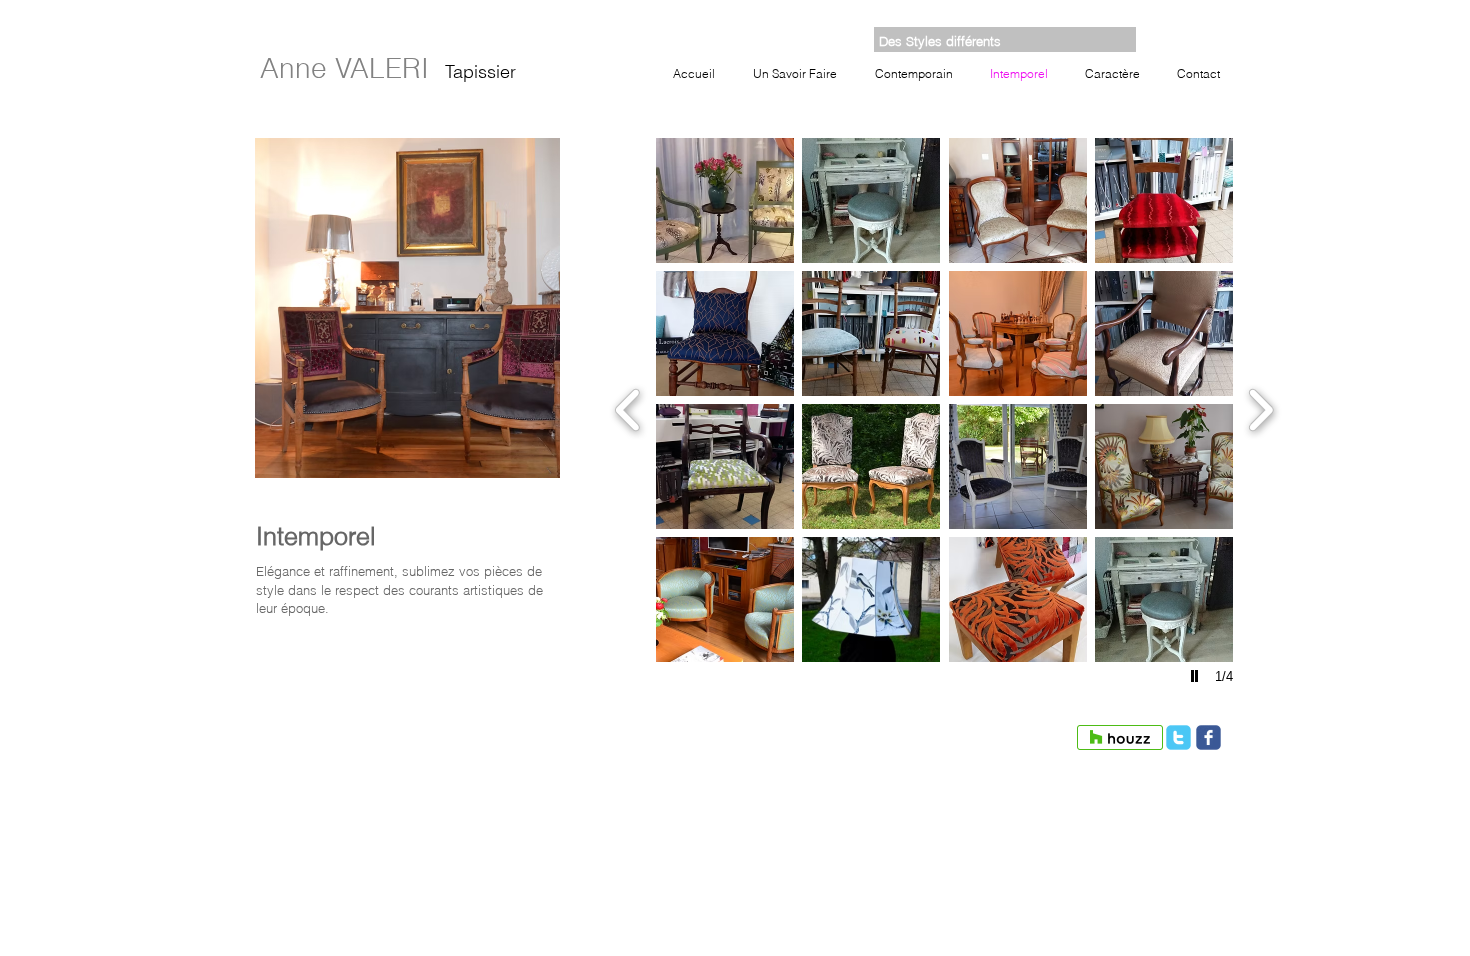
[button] (725, 200)
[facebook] (1208, 737)
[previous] (628, 407)
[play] (1197, 676)
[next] (1260, 407)
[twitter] (1178, 737)
